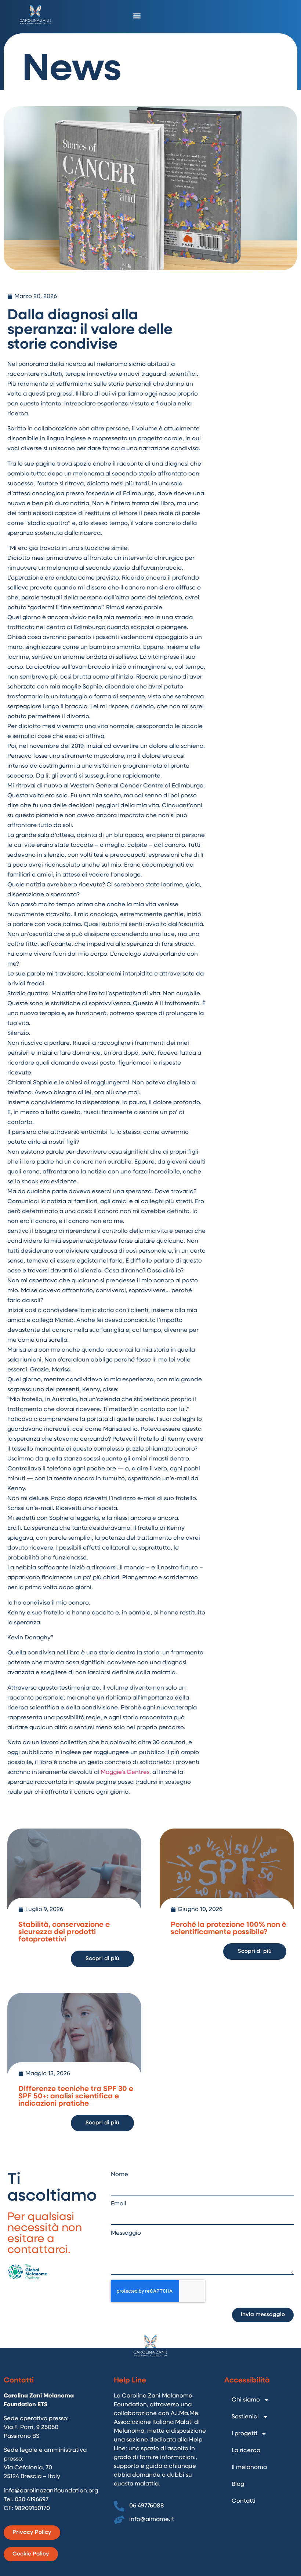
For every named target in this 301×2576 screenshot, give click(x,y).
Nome (119, 2175)
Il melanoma (249, 2467)
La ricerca (246, 2451)
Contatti (244, 2501)
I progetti (244, 2434)
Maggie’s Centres (125, 1772)
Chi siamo (246, 2400)
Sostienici (245, 2417)
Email (119, 2204)
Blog (238, 2484)
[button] (137, 16)
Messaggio (126, 2233)
